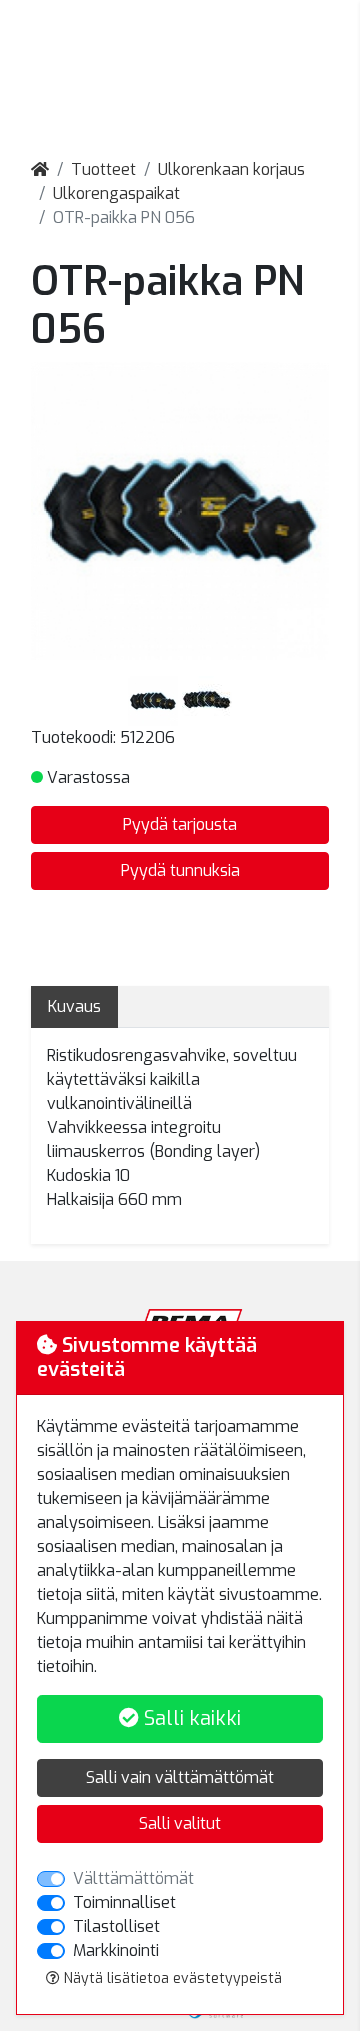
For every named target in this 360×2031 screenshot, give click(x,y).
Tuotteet (103, 169)
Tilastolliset (116, 1926)
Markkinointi (116, 1950)
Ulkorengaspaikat (116, 193)
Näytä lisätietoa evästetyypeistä (171, 1978)
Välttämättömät (133, 1878)
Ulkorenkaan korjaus (231, 169)
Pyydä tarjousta (180, 824)
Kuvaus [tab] (74, 1006)
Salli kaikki (190, 1718)
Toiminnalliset (124, 1902)
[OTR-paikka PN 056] (155, 699)
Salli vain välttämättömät (180, 1777)
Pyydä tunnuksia (180, 870)
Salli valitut (180, 1823)
